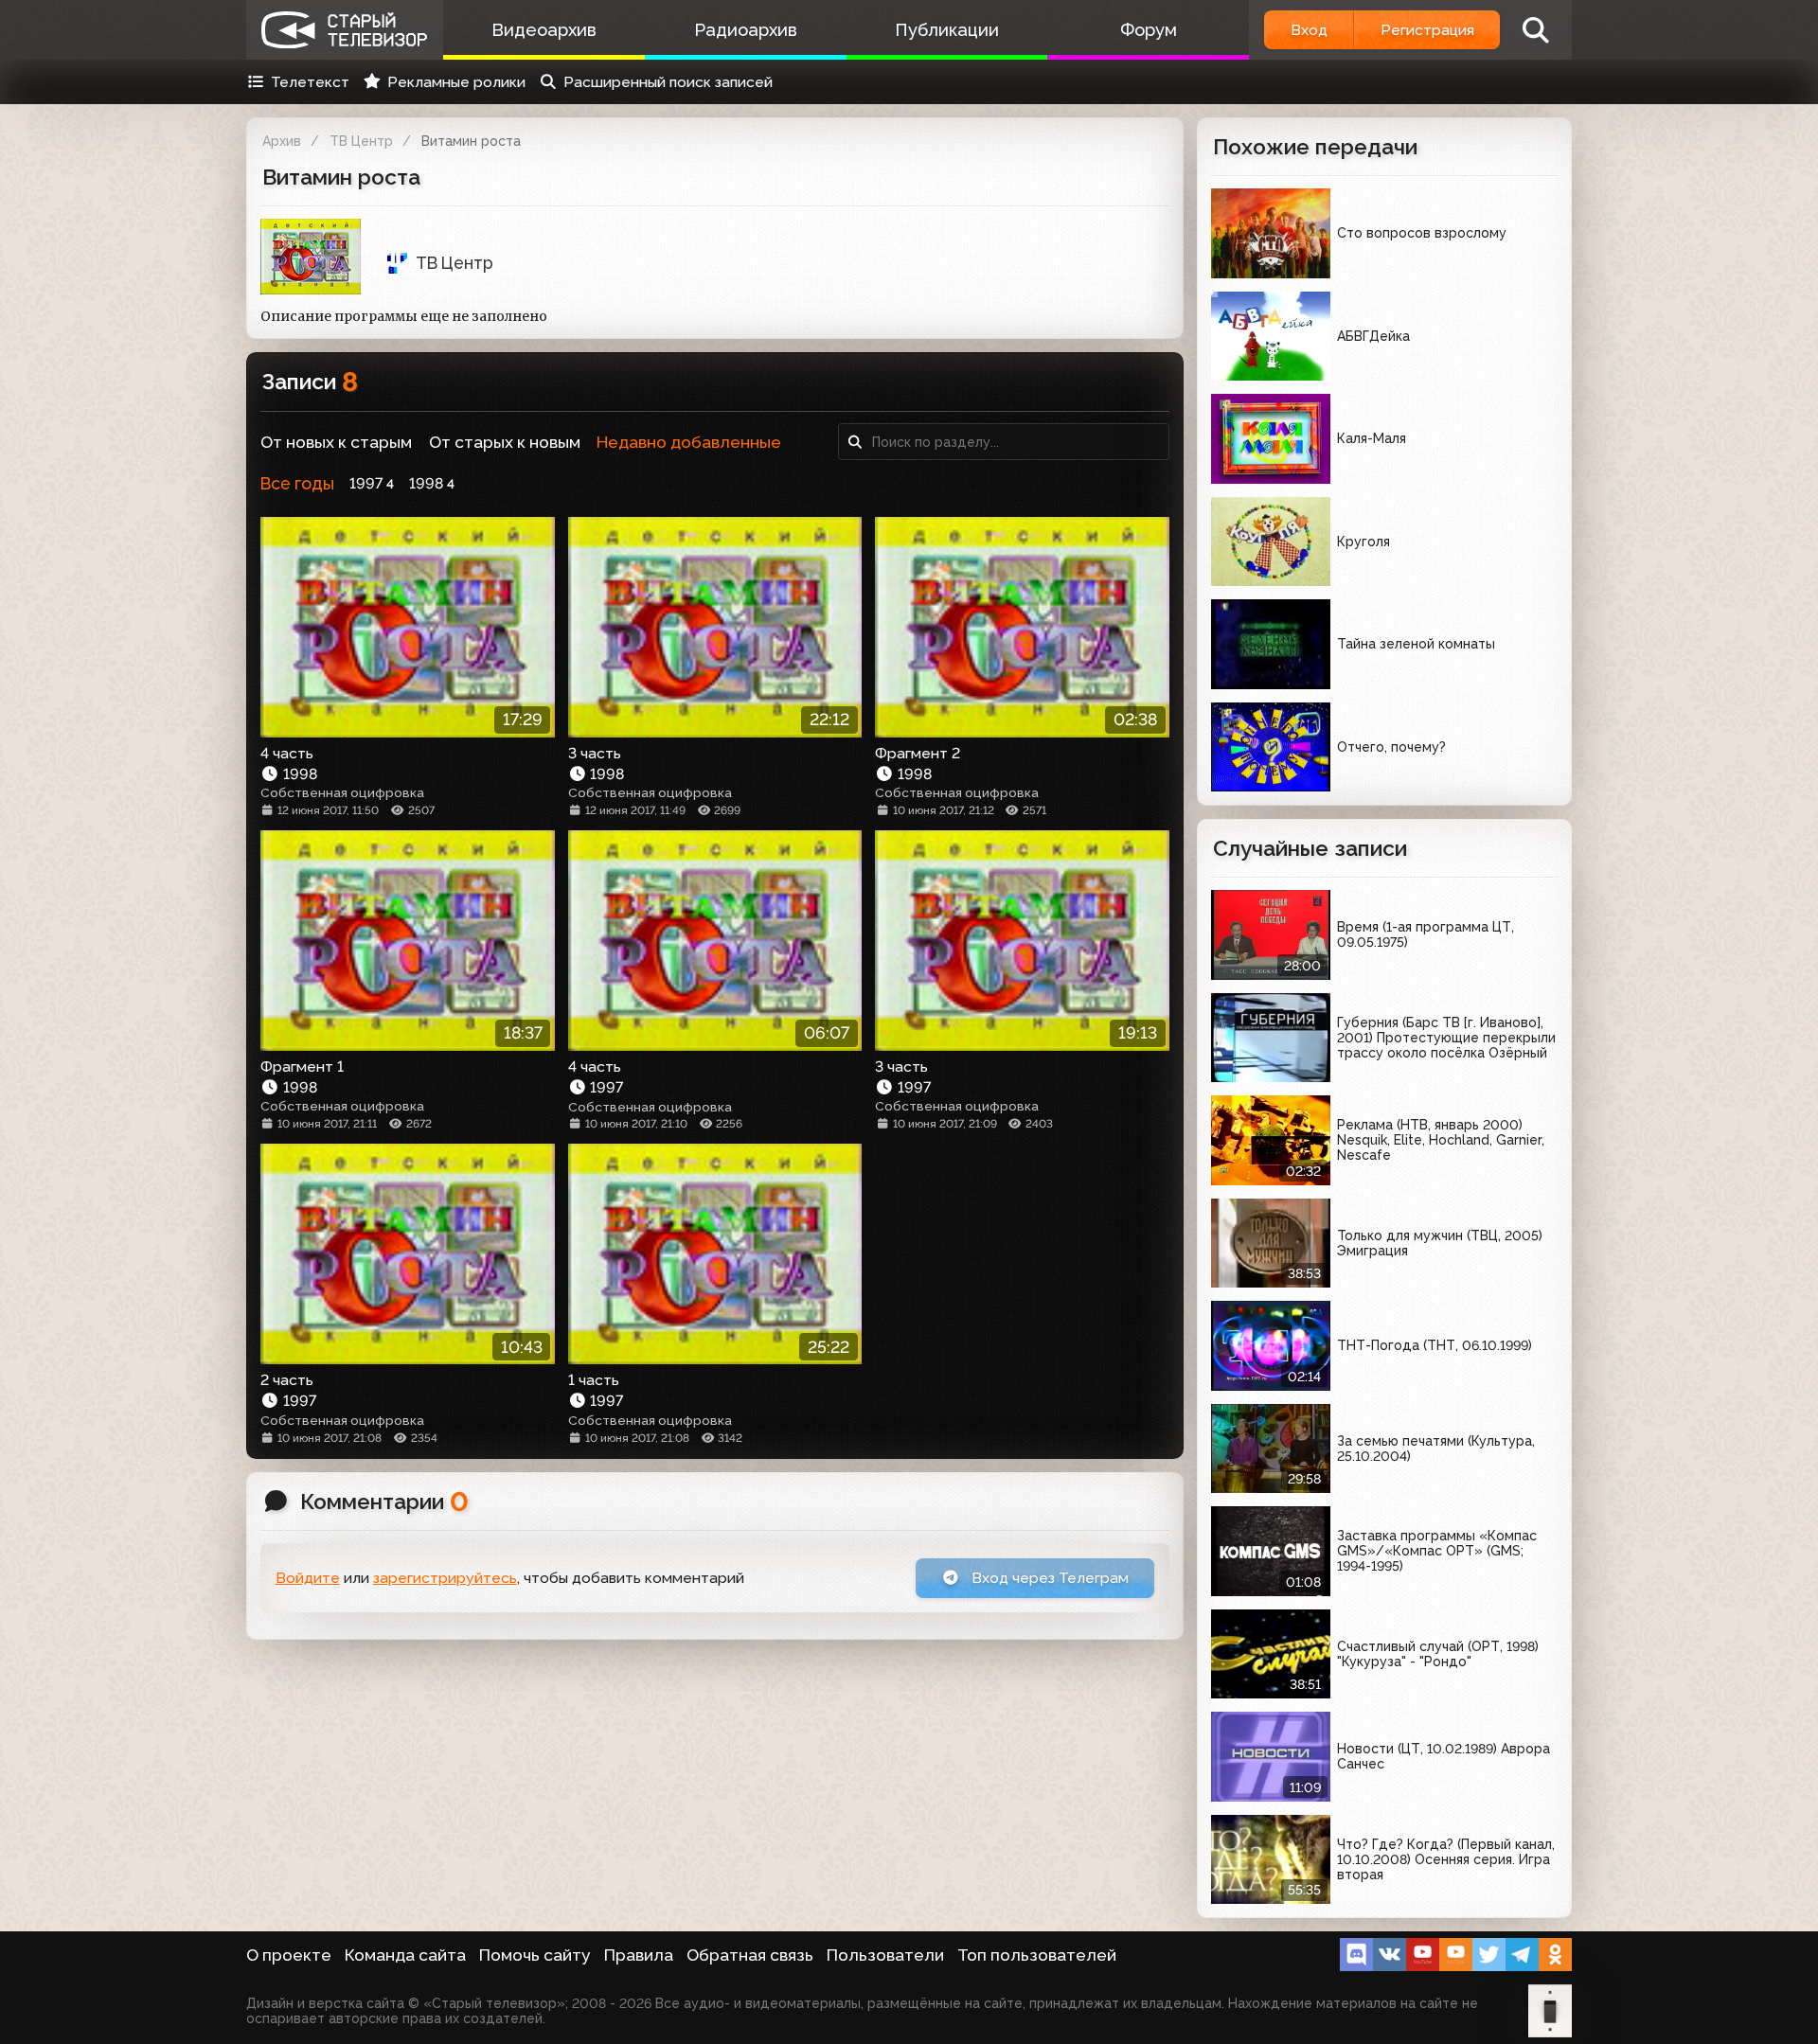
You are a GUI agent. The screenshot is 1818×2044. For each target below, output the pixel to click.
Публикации (947, 30)
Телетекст (310, 82)
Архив (282, 141)
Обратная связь (750, 1955)
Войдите (308, 1578)
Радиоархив (746, 30)
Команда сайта (405, 1955)
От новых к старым (336, 442)
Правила (639, 1955)
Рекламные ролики (456, 82)
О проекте (289, 1955)
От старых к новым (505, 442)
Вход (1309, 30)
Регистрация (1427, 30)
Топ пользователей (1037, 1955)
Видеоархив (544, 30)
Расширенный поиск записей (668, 82)
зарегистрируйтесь (445, 1578)
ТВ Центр (361, 141)
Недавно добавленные (689, 442)
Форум (1149, 30)
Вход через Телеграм (1048, 1578)
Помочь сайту (535, 1955)
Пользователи (885, 1955)
